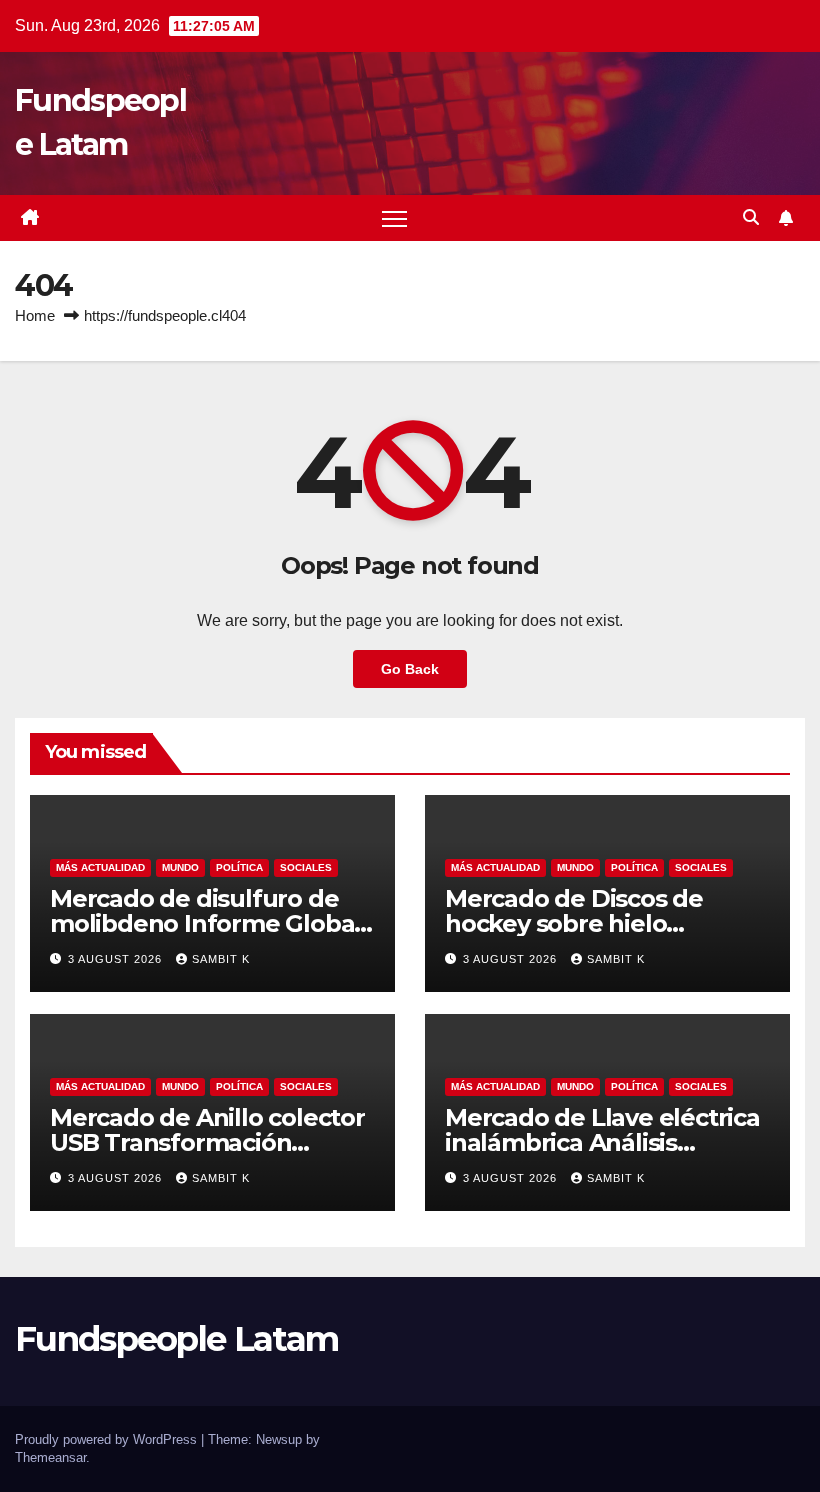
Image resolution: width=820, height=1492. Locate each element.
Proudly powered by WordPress (108, 1439)
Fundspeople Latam (176, 1339)
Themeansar (50, 1457)
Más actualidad (100, 867)
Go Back (410, 669)
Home (35, 315)
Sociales (306, 867)
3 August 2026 (117, 959)
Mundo (180, 867)
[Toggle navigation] (394, 218)
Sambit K (221, 959)
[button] (751, 217)
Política (239, 867)
